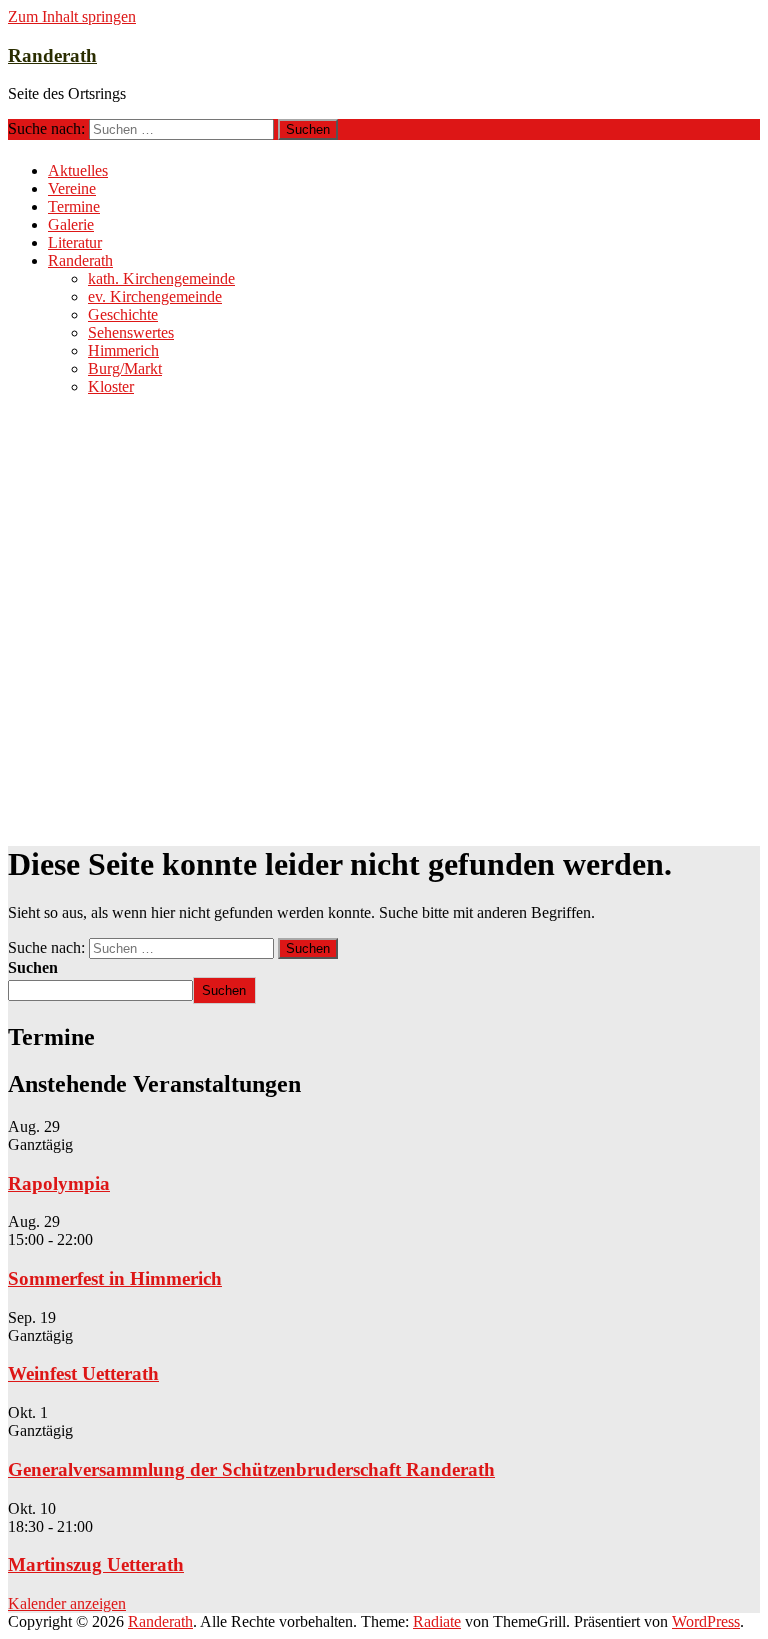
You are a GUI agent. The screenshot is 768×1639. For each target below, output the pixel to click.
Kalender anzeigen (67, 1603)
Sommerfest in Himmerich (115, 1278)
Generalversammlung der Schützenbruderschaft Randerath (251, 1469)
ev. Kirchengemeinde (155, 296)
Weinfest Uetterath (83, 1373)
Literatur (75, 242)
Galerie (71, 224)
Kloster (111, 386)
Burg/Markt (125, 368)
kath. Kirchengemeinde (161, 278)
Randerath (52, 55)
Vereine (72, 188)
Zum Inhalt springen (72, 16)
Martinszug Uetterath (96, 1564)
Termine (74, 206)
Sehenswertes (131, 332)
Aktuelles (78, 170)
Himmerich (123, 350)
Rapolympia (59, 1183)
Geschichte (123, 314)
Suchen (33, 967)
